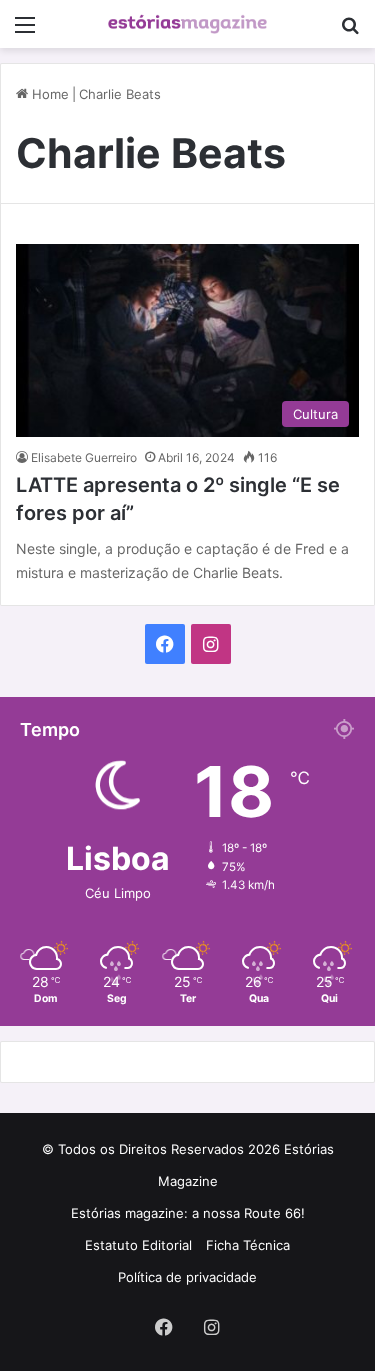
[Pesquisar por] (350, 31)
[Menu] (25, 31)
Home (48, 94)
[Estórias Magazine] (188, 24)
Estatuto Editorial (138, 1245)
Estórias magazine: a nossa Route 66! (188, 1213)
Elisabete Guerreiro (84, 457)
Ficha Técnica (248, 1245)
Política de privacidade (187, 1277)
